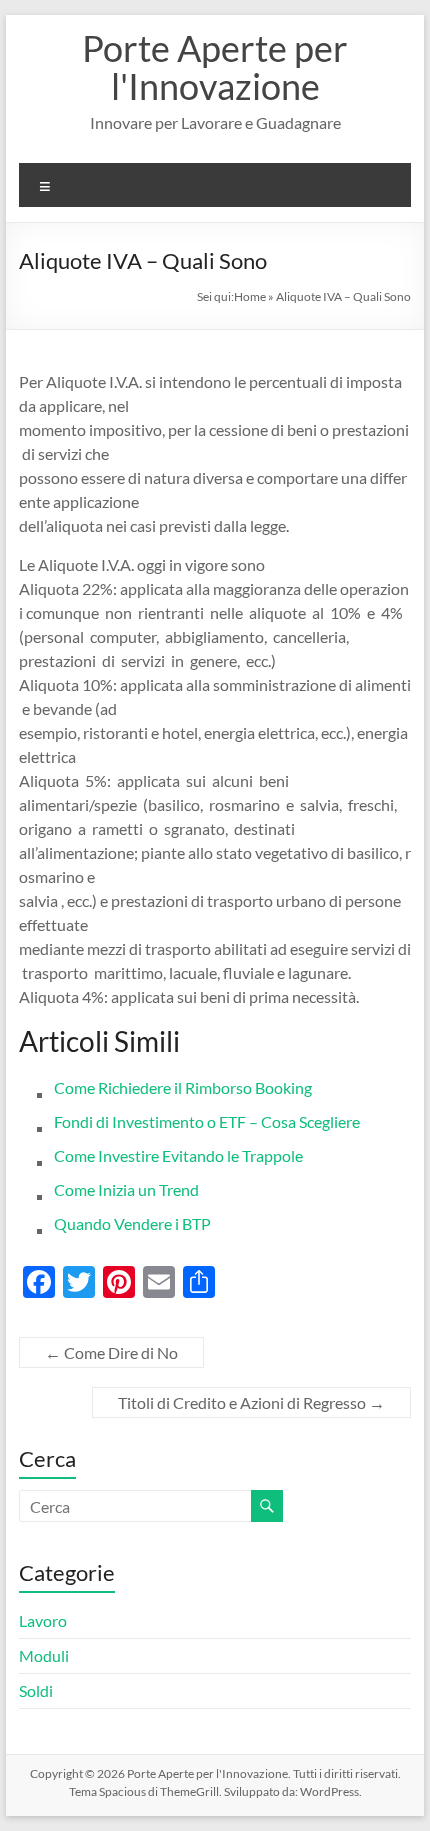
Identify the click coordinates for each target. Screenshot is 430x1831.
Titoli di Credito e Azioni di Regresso (251, 1402)
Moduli (44, 1655)
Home (250, 296)
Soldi (36, 1690)
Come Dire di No (111, 1352)
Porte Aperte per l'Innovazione (215, 67)
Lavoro (43, 1620)
